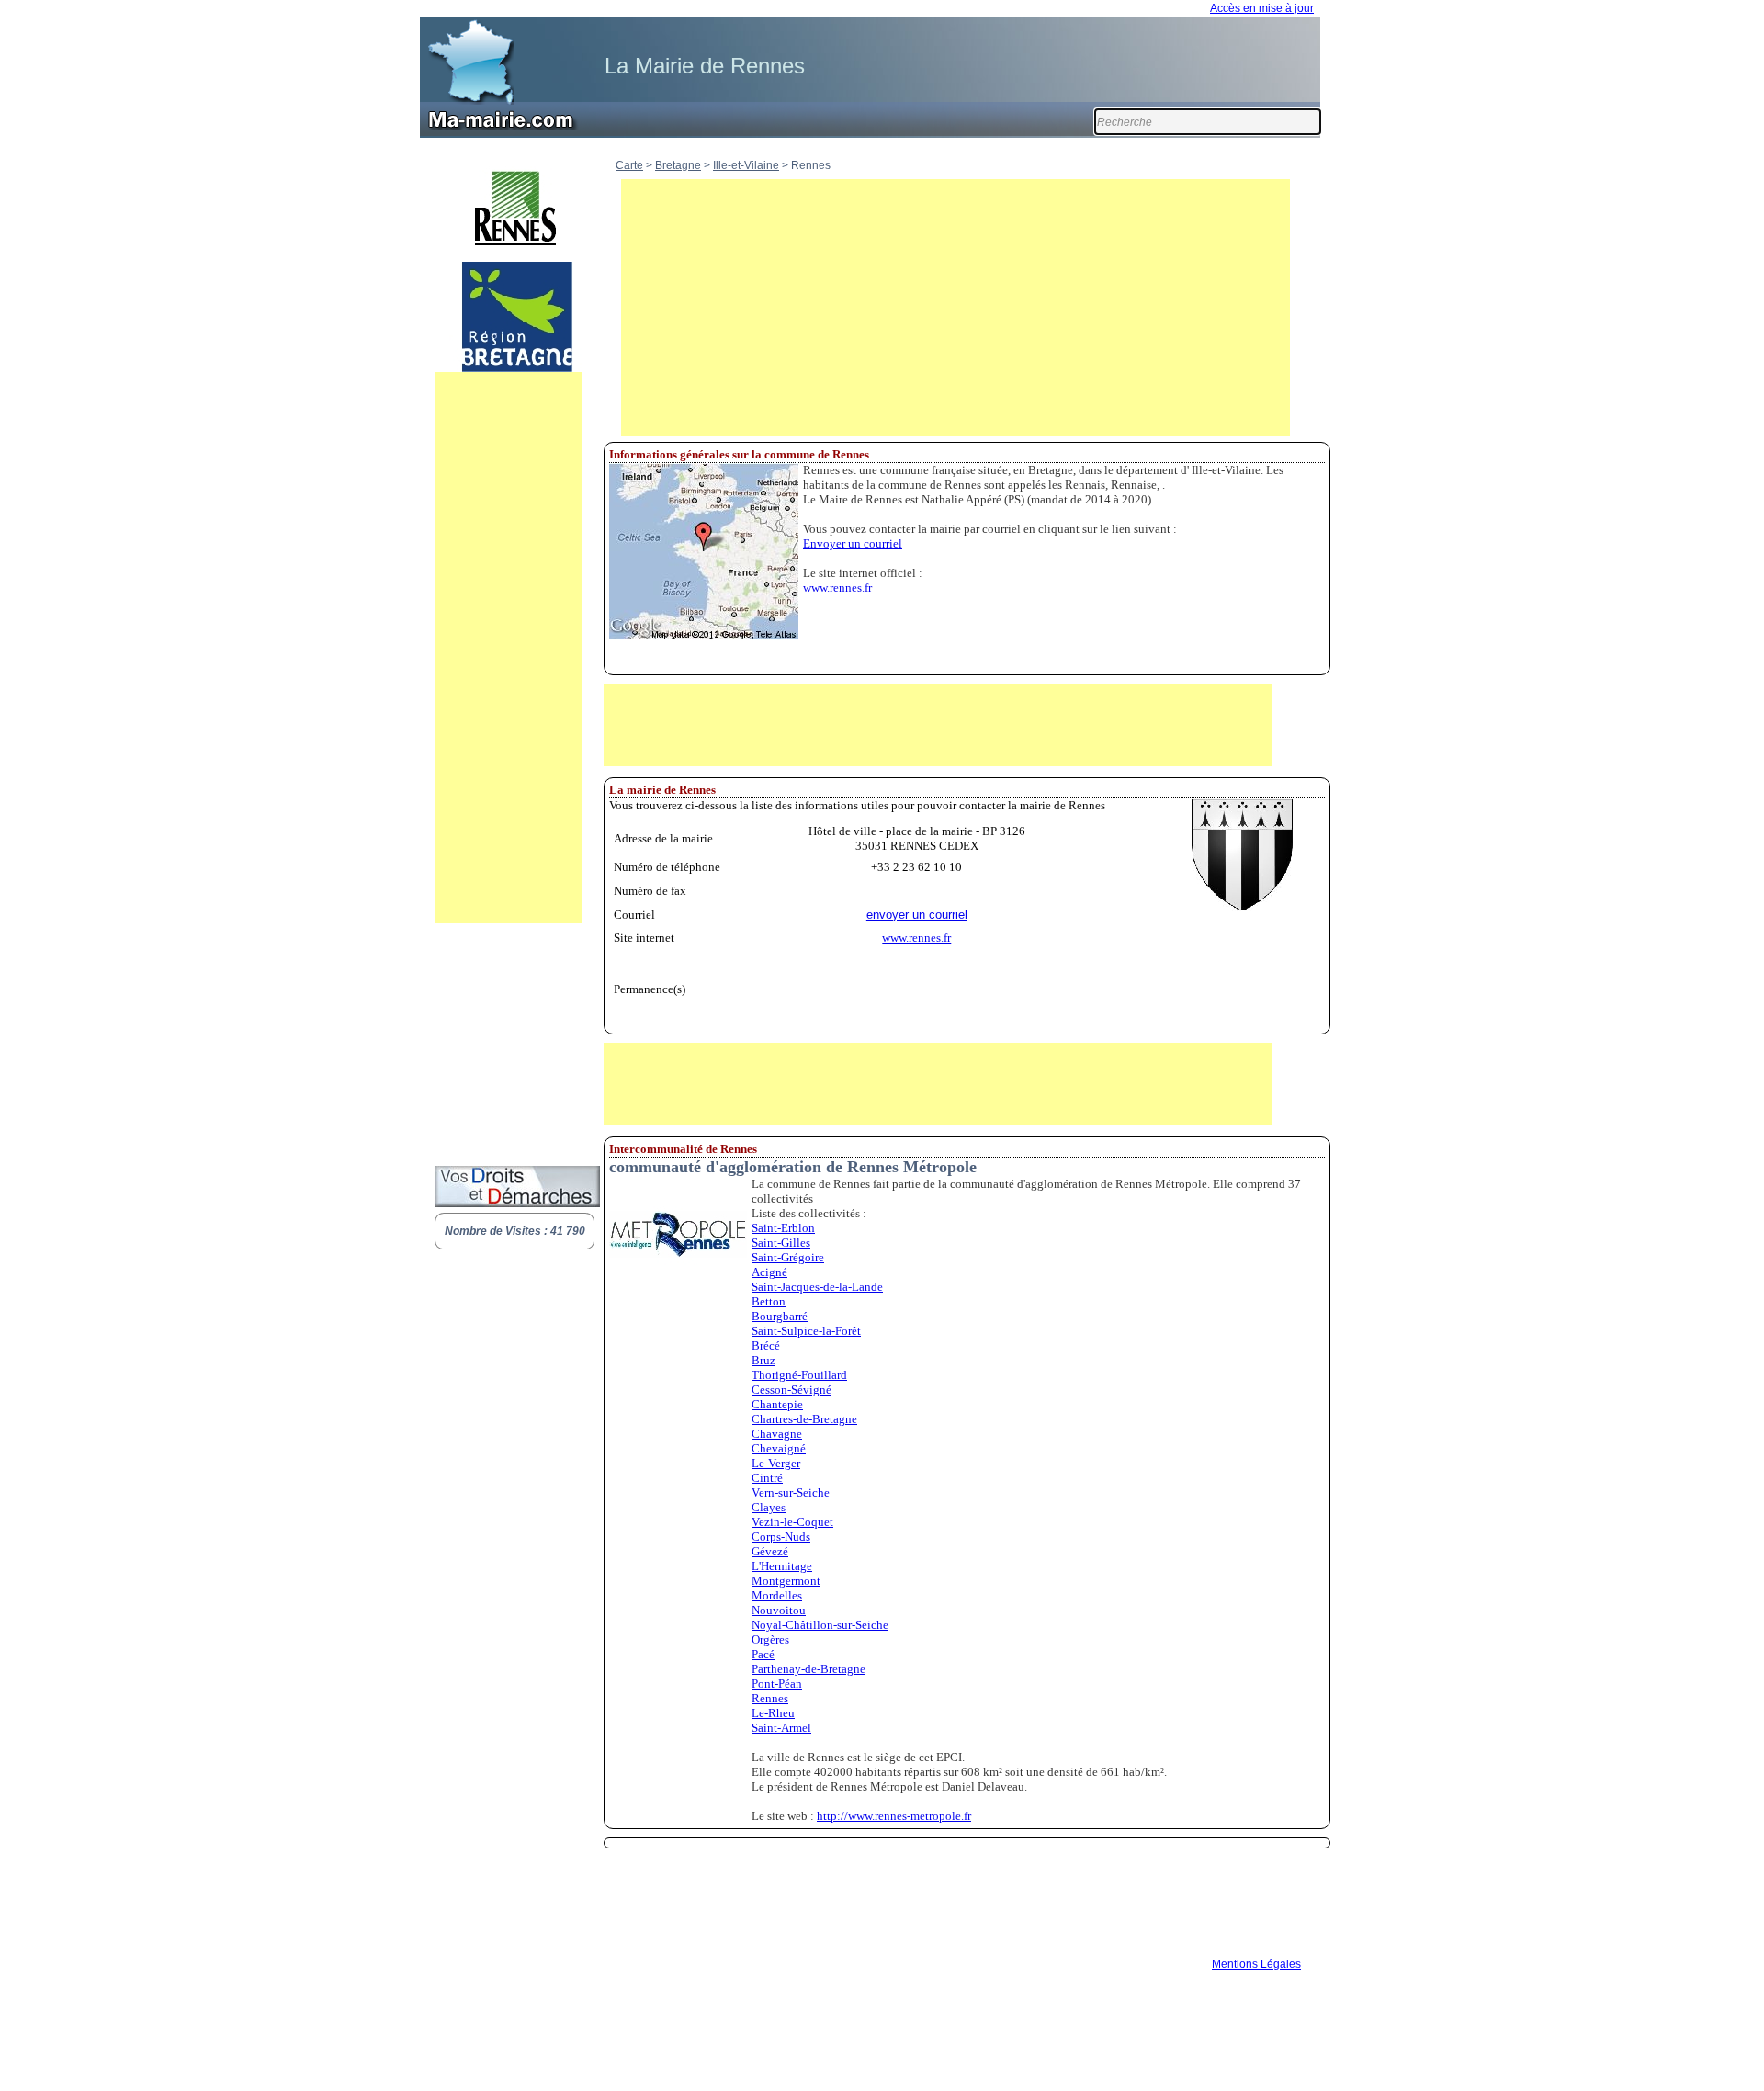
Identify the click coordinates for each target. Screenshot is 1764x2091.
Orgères (770, 1639)
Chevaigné (779, 1448)
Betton (769, 1301)
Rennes (770, 1698)
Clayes (769, 1507)
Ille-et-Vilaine (746, 165)
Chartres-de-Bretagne (804, 1419)
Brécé (766, 1345)
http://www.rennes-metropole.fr (894, 1816)
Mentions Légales (1256, 1964)
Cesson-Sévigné (792, 1390)
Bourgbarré (780, 1316)
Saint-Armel (781, 1728)
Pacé (763, 1654)
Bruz (763, 1360)
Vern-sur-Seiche (791, 1492)
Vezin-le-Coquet (792, 1522)
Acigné (769, 1272)
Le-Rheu (773, 1713)
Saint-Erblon (783, 1228)
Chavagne (777, 1434)
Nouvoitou (779, 1610)
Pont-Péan (777, 1684)
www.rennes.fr (837, 588)
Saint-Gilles (781, 1243)
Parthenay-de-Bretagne (808, 1669)
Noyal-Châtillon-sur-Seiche (820, 1625)
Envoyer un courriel (853, 543)
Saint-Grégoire (788, 1257)
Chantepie (777, 1404)
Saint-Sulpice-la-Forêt (806, 1331)
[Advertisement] (508, 648)
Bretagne (678, 165)
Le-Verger (776, 1463)
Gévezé (770, 1551)
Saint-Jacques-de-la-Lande (817, 1287)
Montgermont (786, 1581)
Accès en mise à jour (1262, 8)
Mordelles (777, 1595)
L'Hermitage (782, 1566)
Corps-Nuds (781, 1537)
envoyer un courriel (917, 915)
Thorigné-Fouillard (799, 1375)
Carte (629, 165)
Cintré (767, 1478)
